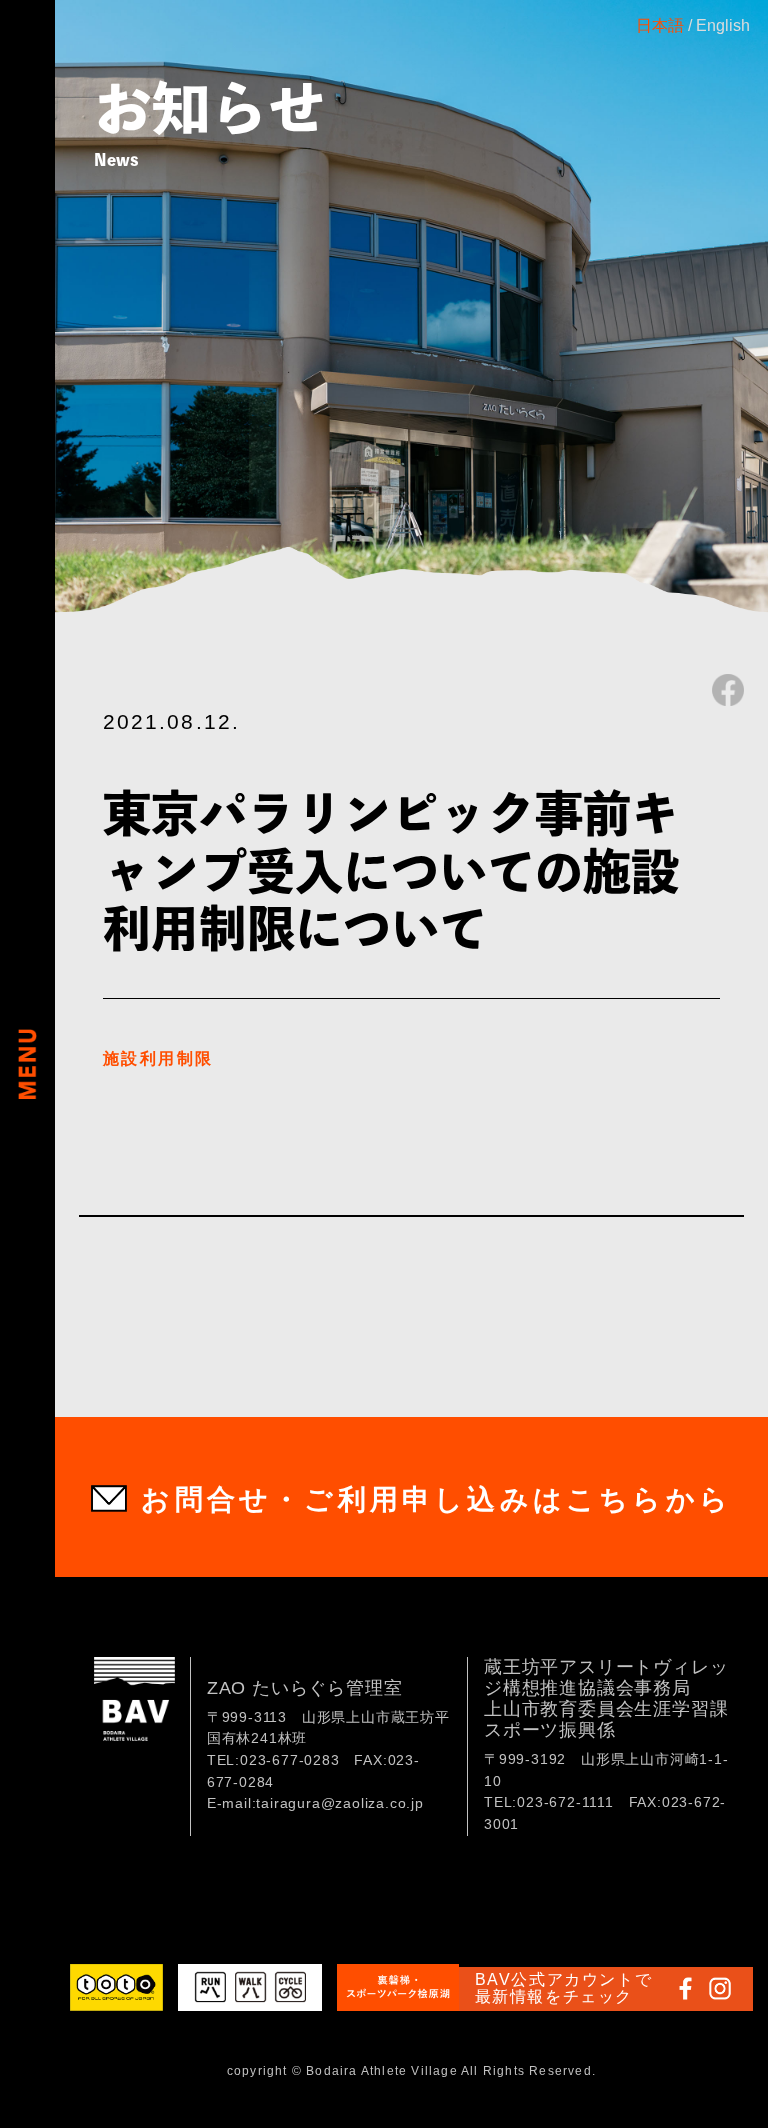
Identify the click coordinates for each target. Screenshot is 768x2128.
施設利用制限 (158, 1058)
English (723, 25)
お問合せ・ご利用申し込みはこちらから (436, 1499)
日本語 (660, 25)
